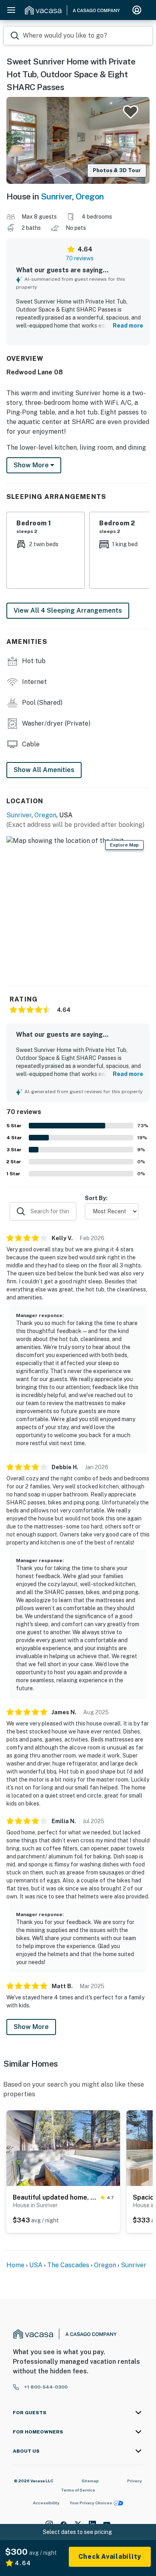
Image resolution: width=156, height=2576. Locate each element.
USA (36, 2265)
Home (15, 2265)
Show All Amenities (44, 770)
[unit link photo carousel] (63, 2148)
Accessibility (46, 2503)
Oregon (90, 196)
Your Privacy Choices (91, 2503)
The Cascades (69, 2265)
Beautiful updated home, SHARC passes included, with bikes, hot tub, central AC (55, 2197)
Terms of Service (78, 2490)
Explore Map (124, 845)
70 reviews (80, 258)
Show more (32, 465)
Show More (31, 2027)
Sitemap (90, 2481)
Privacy (135, 2481)
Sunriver (56, 196)
